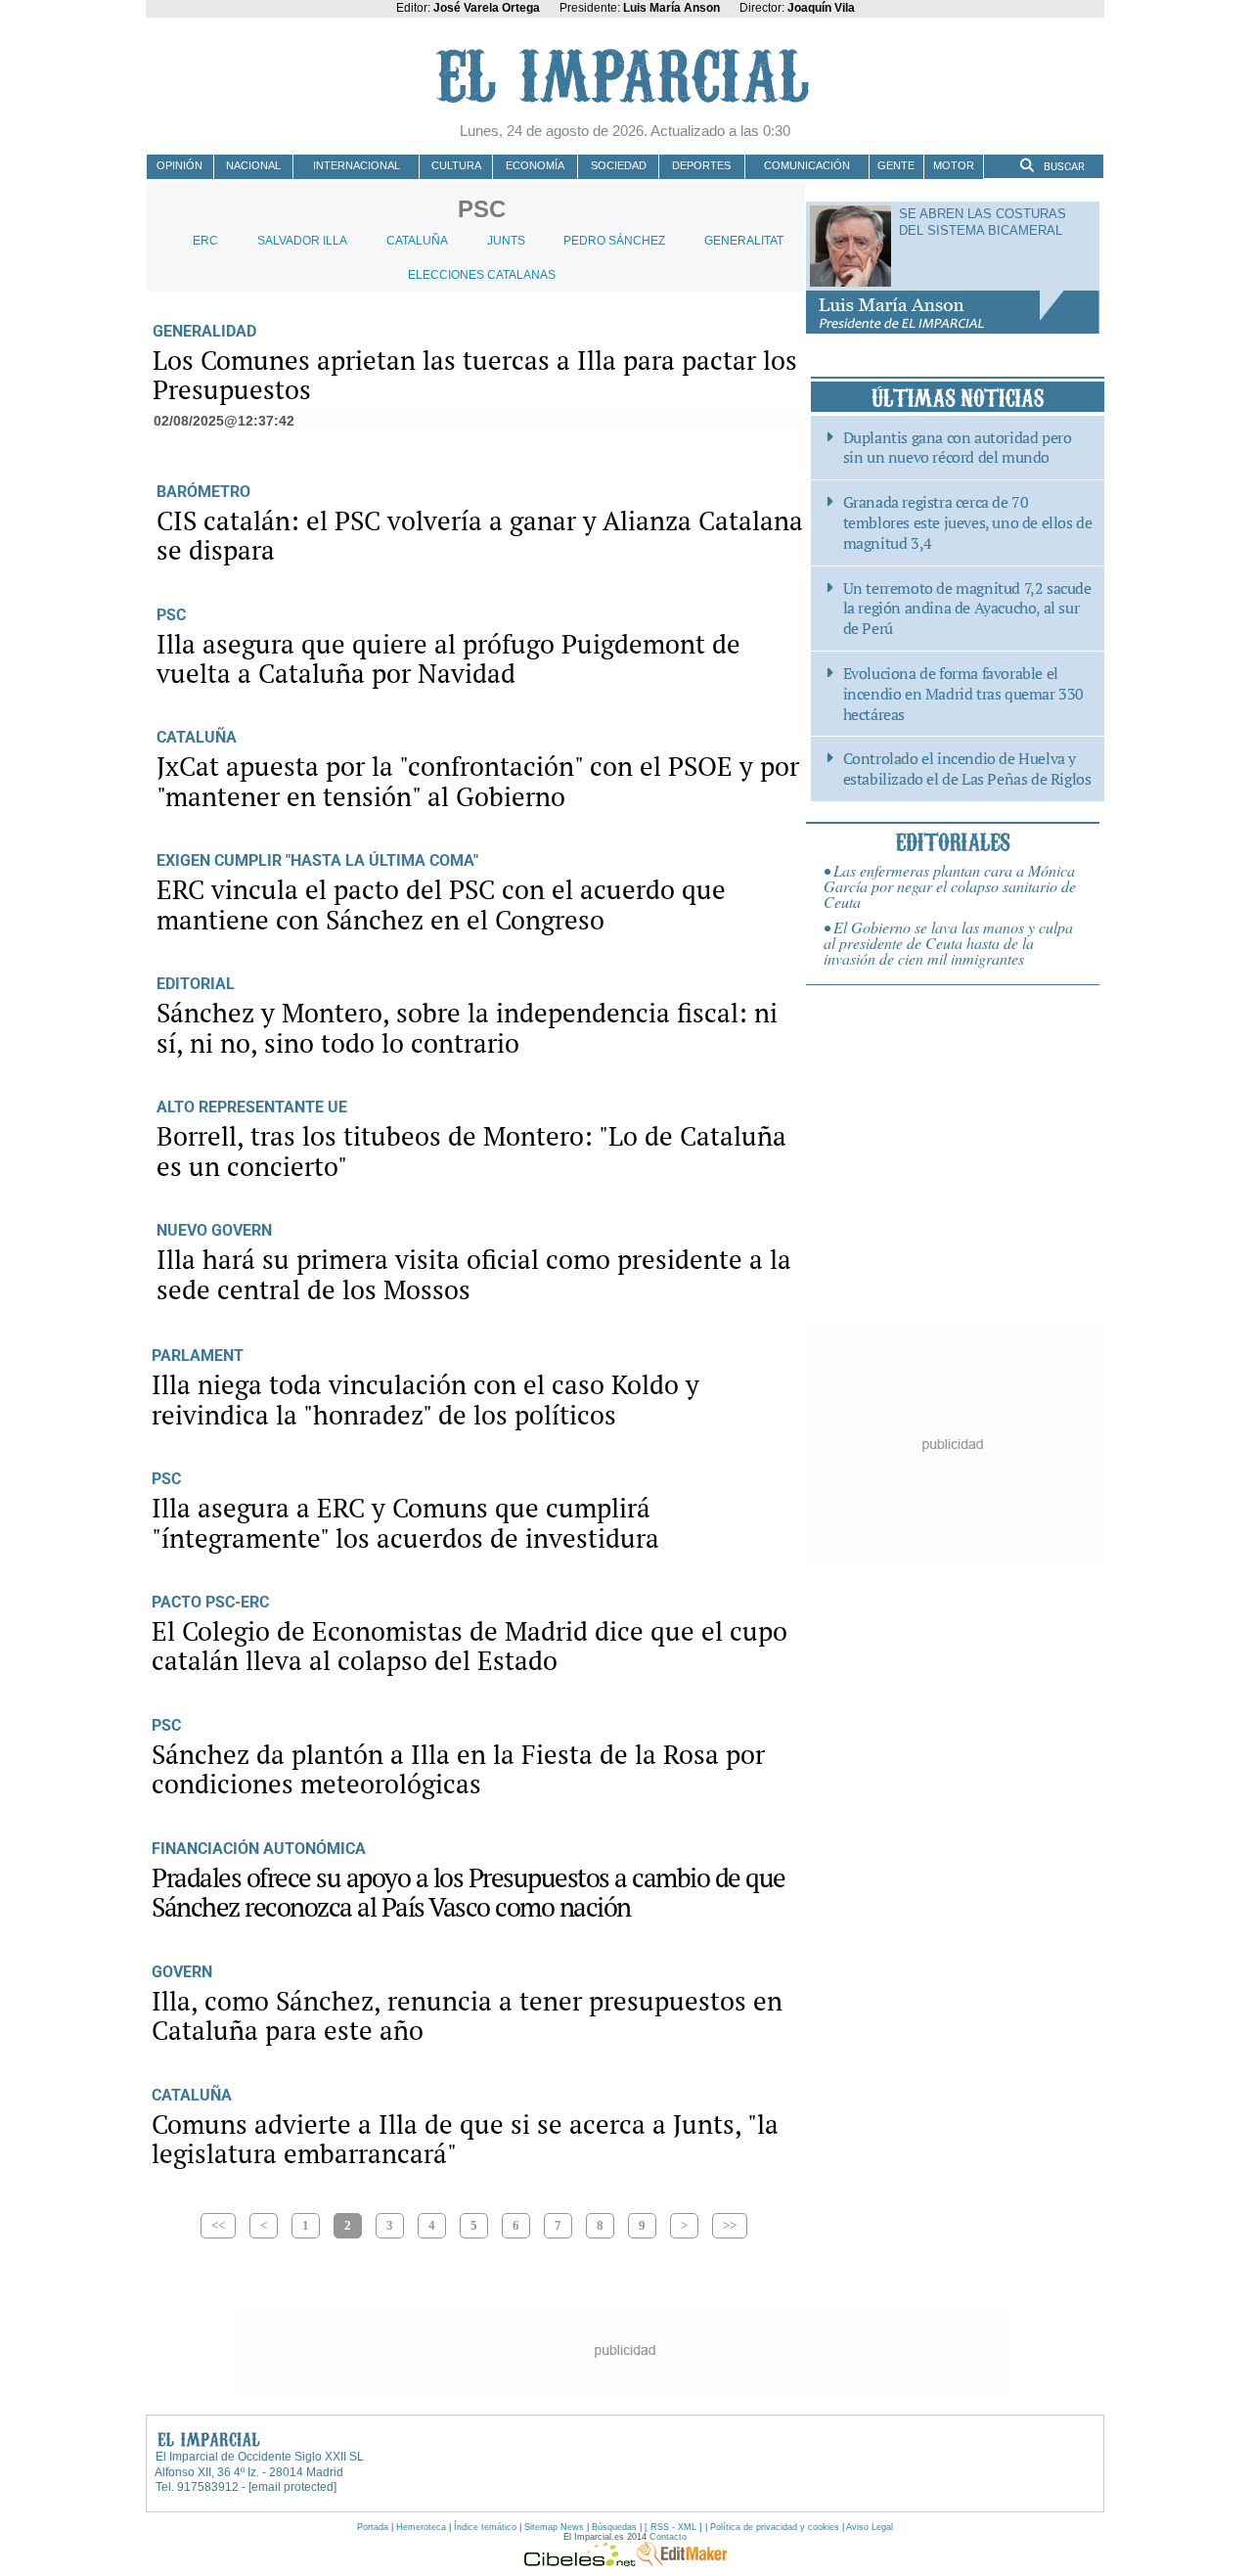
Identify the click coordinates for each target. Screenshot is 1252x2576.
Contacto (668, 2537)
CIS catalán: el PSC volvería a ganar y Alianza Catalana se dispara (480, 535)
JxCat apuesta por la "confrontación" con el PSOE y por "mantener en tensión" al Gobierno (478, 781)
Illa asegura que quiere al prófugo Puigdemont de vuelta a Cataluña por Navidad (448, 658)
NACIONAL (253, 165)
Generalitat (744, 241)
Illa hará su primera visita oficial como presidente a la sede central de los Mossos (474, 1274)
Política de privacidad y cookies (775, 2527)
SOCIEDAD (619, 165)
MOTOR (954, 165)
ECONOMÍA (535, 165)
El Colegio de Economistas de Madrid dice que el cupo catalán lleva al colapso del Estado (469, 1646)
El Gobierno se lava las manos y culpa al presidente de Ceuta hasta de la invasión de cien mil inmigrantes (948, 943)
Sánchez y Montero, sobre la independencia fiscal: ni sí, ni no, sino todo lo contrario (467, 1027)
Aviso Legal (870, 2527)
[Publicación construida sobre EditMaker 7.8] (682, 2561)
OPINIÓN (179, 165)
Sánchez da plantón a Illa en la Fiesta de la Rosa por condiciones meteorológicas (458, 1769)
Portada (373, 2527)
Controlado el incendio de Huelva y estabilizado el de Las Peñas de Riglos (967, 769)
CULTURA (456, 165)
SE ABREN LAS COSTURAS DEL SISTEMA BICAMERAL (983, 222)
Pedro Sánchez (614, 241)
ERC (205, 241)
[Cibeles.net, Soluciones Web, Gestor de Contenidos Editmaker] (580, 2561)
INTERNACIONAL (357, 165)
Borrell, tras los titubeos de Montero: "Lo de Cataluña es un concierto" (471, 1151)
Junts (506, 241)
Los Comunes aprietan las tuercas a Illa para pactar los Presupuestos (475, 375)
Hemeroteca (421, 2527)
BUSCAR (1063, 167)
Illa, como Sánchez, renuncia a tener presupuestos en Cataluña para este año (467, 2015)
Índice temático (485, 2527)
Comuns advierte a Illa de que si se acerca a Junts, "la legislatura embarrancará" (465, 2139)
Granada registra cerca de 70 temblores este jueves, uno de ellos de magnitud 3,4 (968, 522)
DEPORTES (701, 165)
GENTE (896, 165)
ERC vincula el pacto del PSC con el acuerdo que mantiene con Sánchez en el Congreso (441, 904)
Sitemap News (554, 2527)
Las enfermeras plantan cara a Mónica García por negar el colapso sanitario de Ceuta (950, 886)
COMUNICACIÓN (807, 165)
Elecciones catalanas (482, 275)
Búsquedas (614, 2527)
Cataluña (417, 241)
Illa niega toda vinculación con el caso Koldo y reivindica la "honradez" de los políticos (425, 1399)
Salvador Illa (302, 241)
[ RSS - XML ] (673, 2527)
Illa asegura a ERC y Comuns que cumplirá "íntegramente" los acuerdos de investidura (405, 1522)
